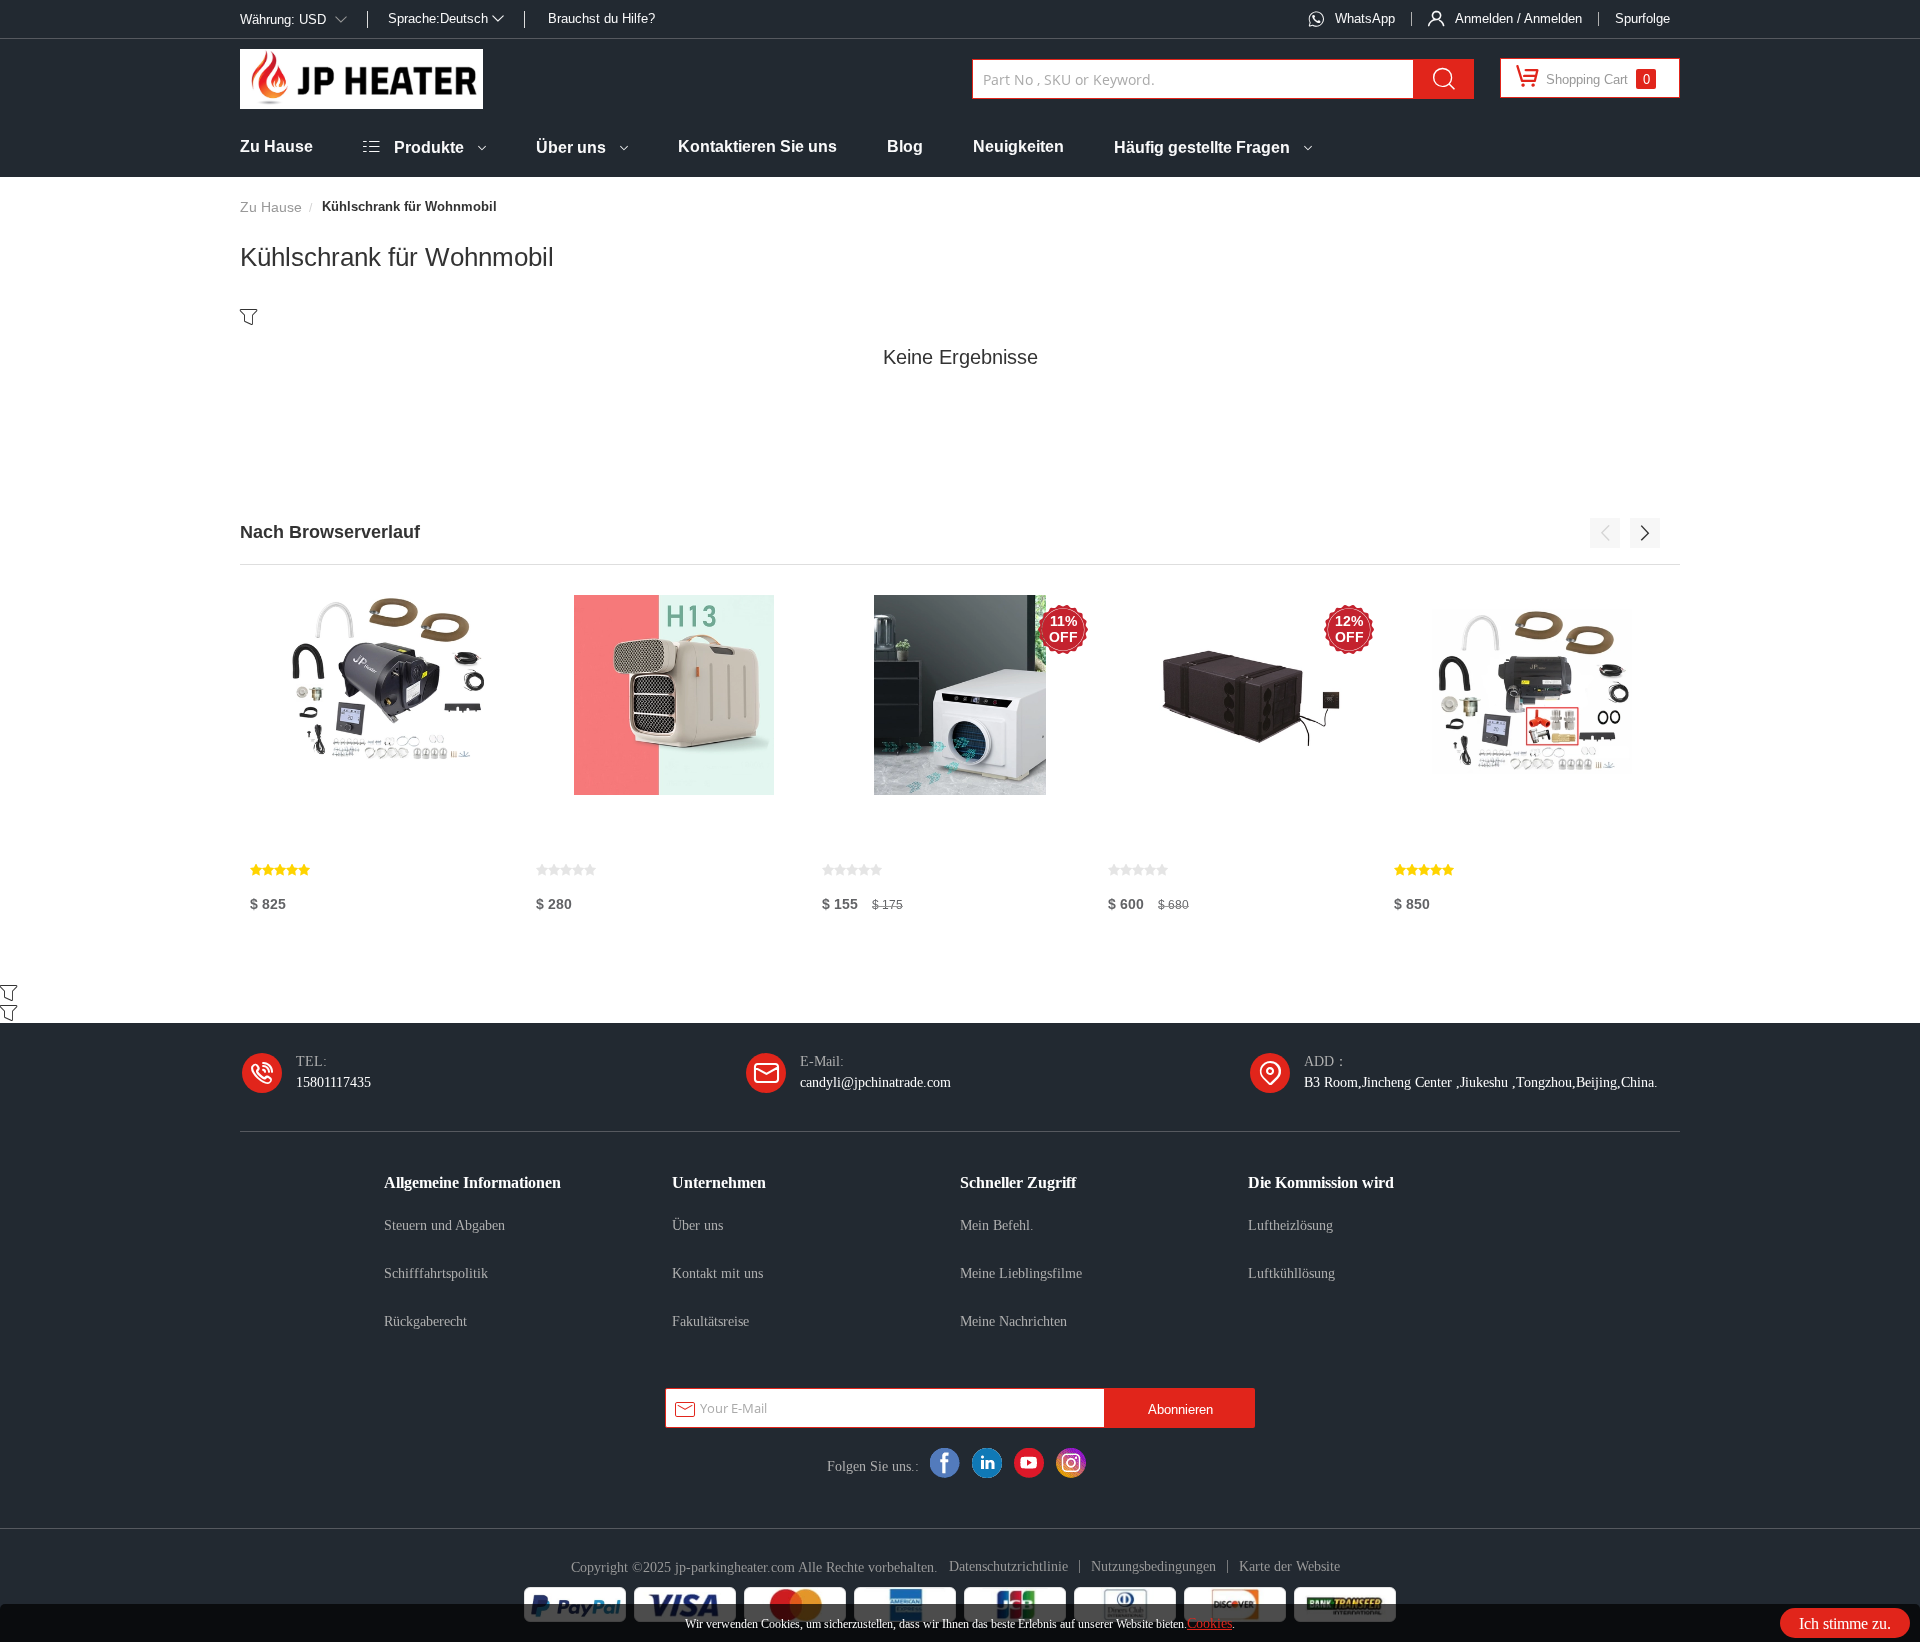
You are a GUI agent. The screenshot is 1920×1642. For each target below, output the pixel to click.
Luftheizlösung (1290, 1225)
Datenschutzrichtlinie (1008, 1566)
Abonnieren (1180, 1409)
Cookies (1209, 1623)
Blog (905, 146)
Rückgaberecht (425, 1321)
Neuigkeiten (1018, 146)
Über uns (571, 147)
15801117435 (333, 1082)
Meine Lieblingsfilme (1021, 1273)
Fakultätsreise (710, 1321)
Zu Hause (276, 146)
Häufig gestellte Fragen (1202, 147)
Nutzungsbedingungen (1153, 1566)
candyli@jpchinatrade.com (875, 1082)
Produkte (429, 147)
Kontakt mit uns (717, 1273)
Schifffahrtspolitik (436, 1273)
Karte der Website (1289, 1566)
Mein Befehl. (997, 1225)
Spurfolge (1642, 18)
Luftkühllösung (1291, 1273)
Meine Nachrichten (1013, 1321)
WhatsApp (1365, 18)
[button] (1605, 533)
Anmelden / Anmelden (1518, 18)
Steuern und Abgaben (444, 1225)
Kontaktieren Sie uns (757, 146)
